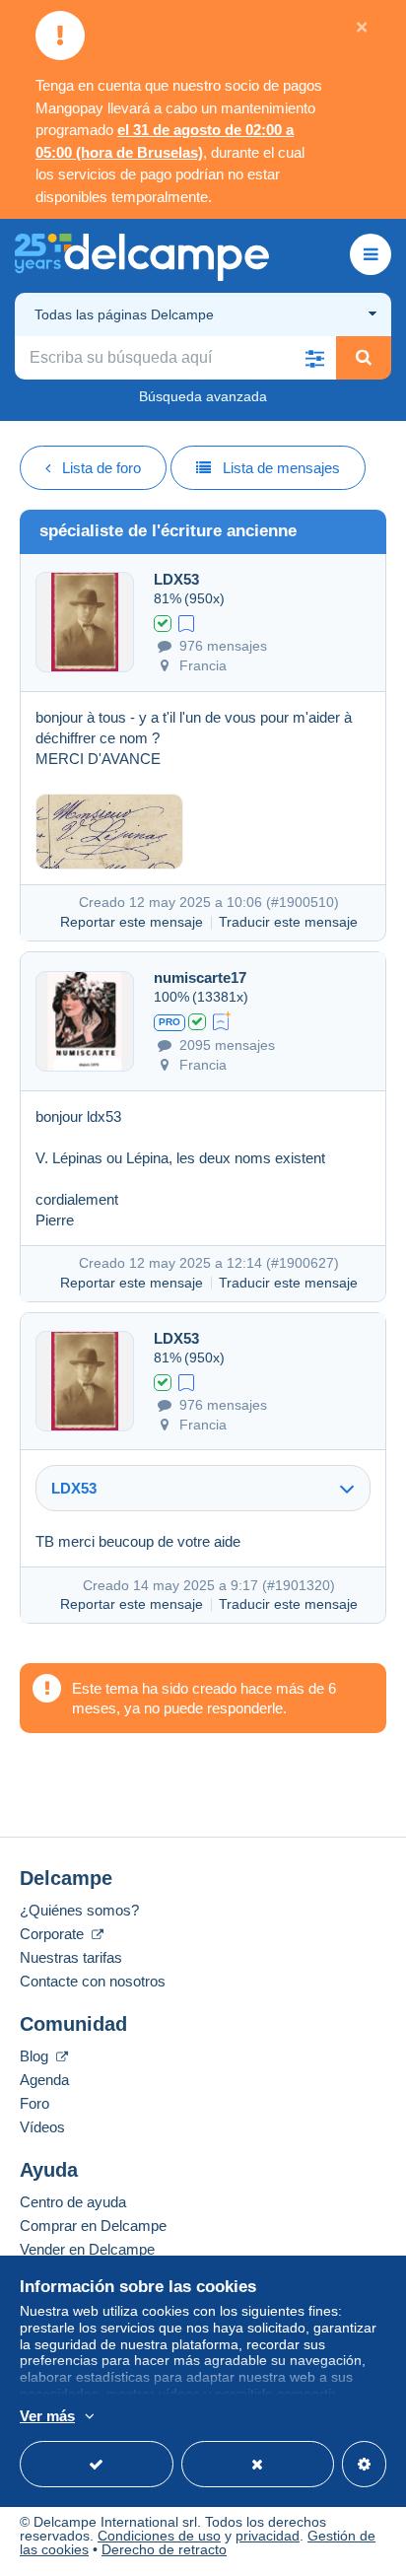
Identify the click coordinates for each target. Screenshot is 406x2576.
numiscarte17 (200, 977)
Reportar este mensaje (132, 922)
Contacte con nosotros (93, 1981)
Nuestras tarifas (71, 1957)
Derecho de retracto (164, 2549)
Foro (34, 2103)
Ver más (47, 2416)
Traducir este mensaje (288, 922)
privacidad (268, 2536)
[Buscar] (364, 358)
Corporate (54, 1934)
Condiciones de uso (159, 2536)
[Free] (186, 622)
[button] (314, 358)
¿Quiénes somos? (79, 1910)
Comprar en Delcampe (93, 2226)
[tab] (203, 1488)
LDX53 (176, 579)
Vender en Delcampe (87, 2249)
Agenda (44, 2080)
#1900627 (303, 1263)
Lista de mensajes (281, 468)
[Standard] (222, 1020)
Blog (36, 2056)
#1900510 (303, 902)
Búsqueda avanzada (203, 396)
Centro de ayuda (73, 2202)
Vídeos (42, 2127)
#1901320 (299, 1585)
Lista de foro (101, 468)
